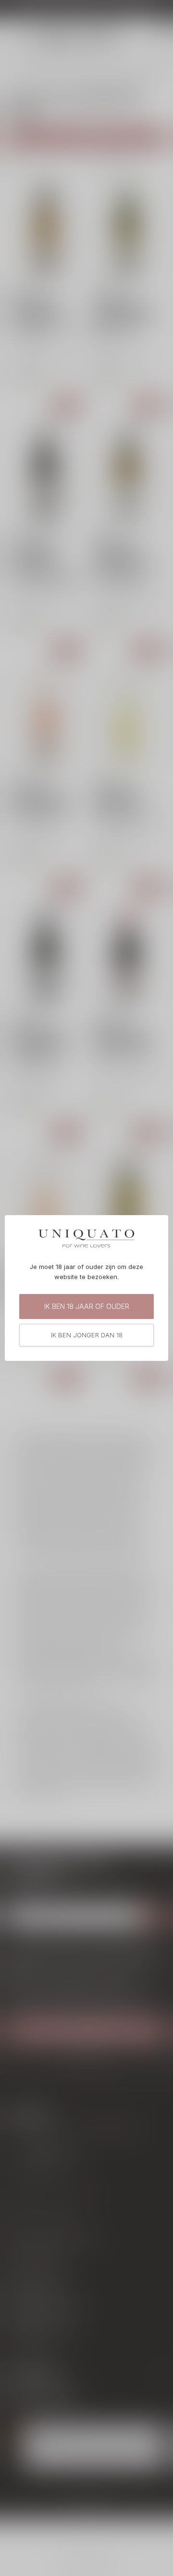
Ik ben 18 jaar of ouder (87, 1306)
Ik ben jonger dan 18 (87, 1335)
